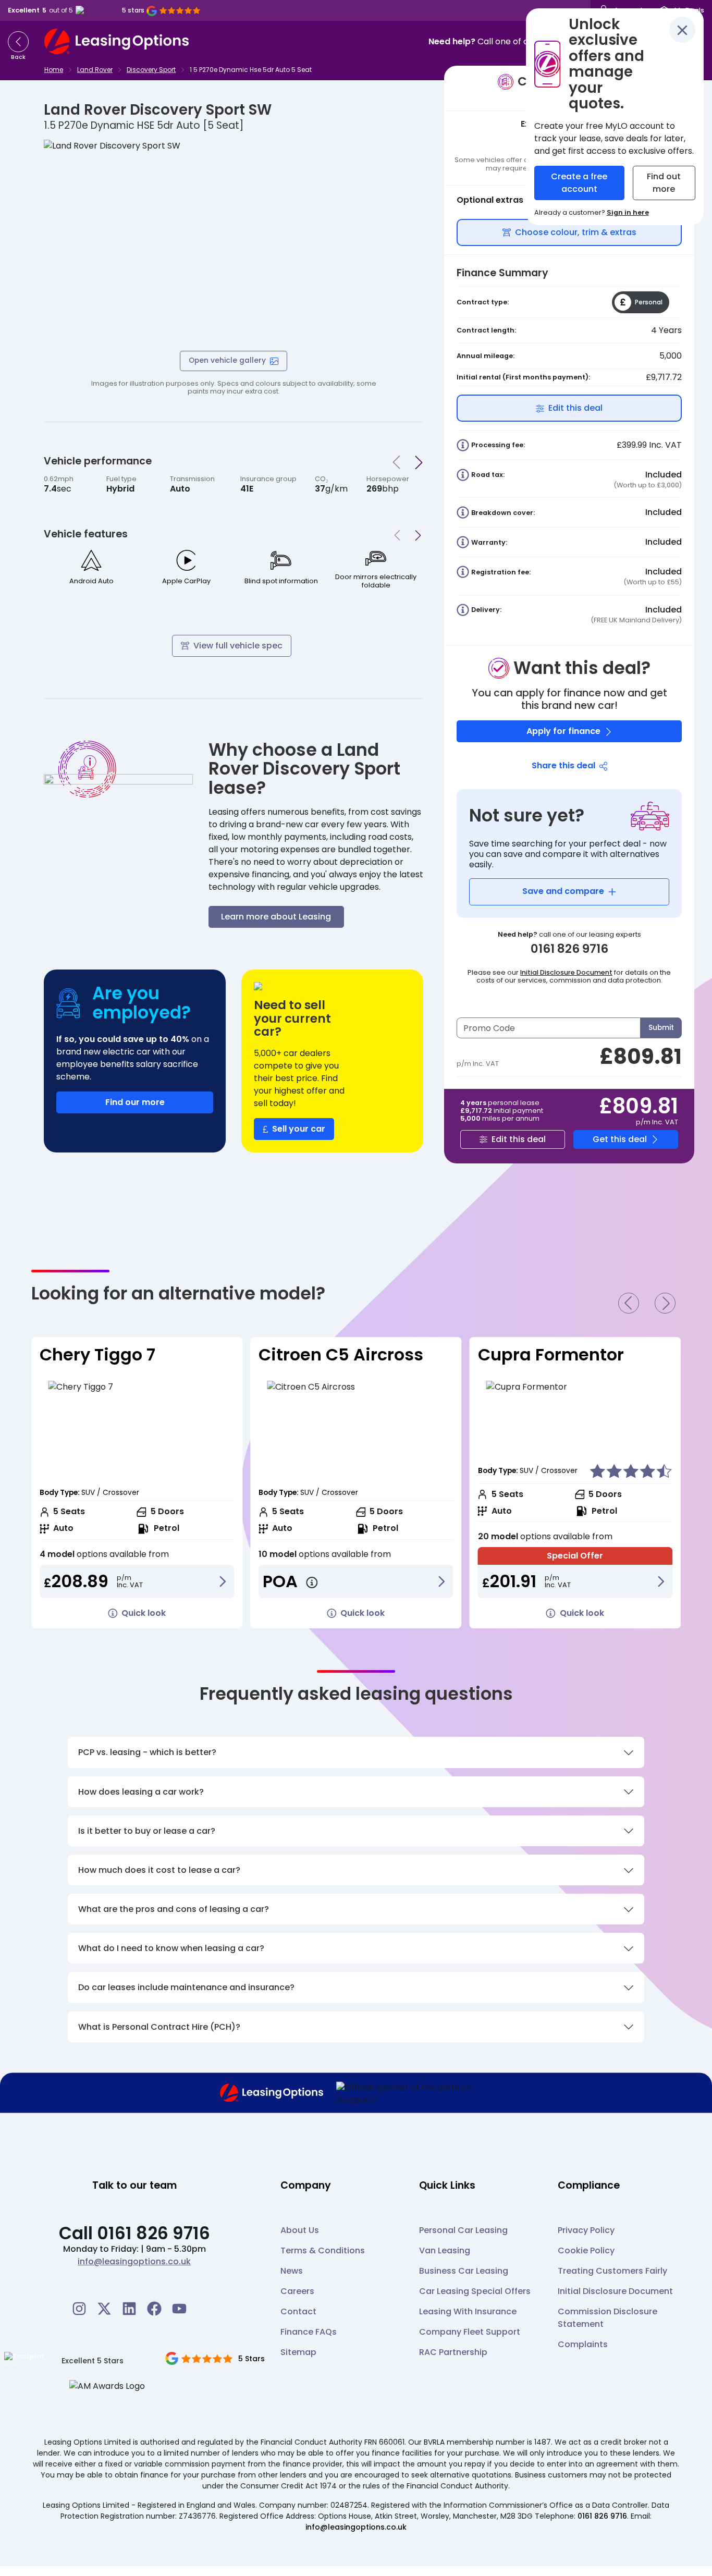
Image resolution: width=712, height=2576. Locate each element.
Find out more (664, 183)
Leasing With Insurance (468, 2311)
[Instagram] (79, 2309)
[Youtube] (179, 2309)
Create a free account (579, 183)
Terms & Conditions (323, 2250)
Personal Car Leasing (463, 2230)
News (292, 2271)
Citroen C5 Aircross (122, 1354)
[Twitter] (104, 2309)
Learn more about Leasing (276, 917)
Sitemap (298, 2352)
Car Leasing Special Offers (475, 2291)
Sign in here (628, 212)
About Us (300, 2230)
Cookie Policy (586, 2250)
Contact (298, 2311)
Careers (297, 2291)
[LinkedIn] (129, 2309)
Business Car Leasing (464, 2271)
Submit (661, 1028)
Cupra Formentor (332, 1354)
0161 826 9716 (602, 2516)
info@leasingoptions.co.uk (134, 2261)
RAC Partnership (453, 2352)
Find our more (135, 1102)
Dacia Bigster (535, 1354)
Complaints (583, 2344)
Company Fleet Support (470, 2332)
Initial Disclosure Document (566, 972)
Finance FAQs (309, 2332)
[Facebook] (154, 2309)
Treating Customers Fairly (612, 2271)
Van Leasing (445, 2250)
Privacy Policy (586, 2230)
